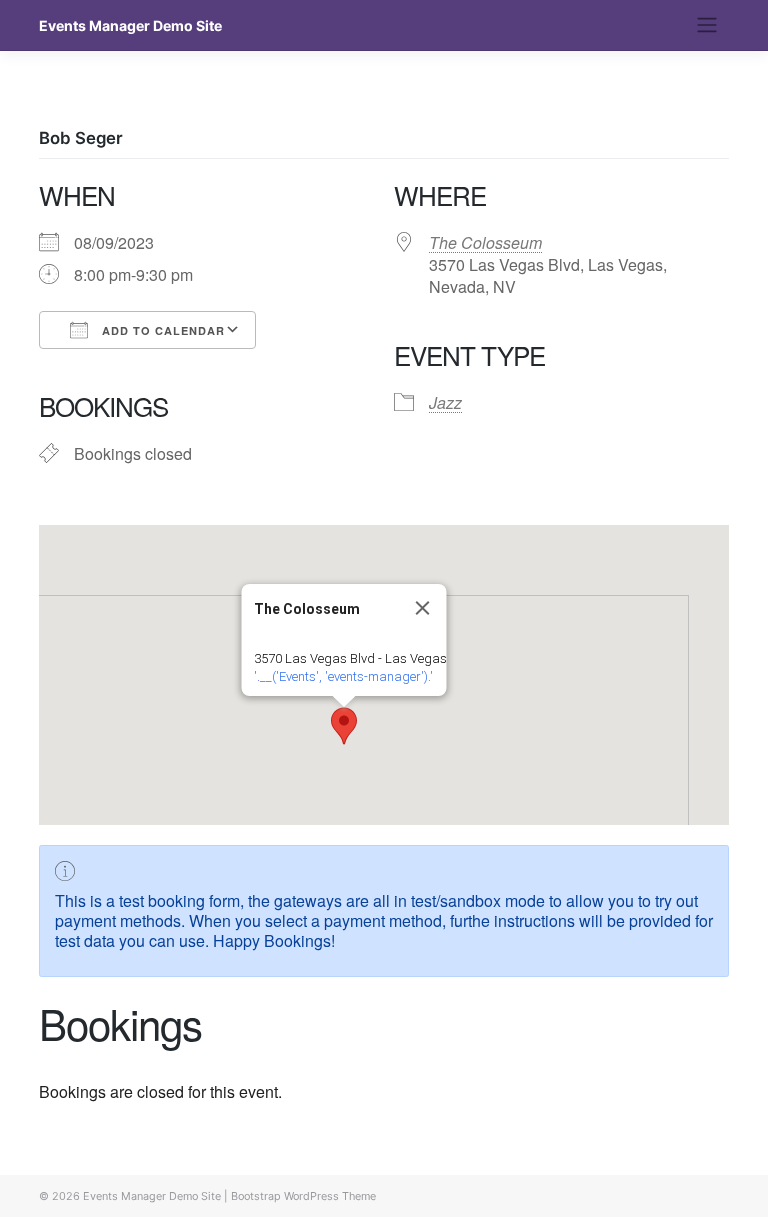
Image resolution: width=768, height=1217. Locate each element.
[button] (344, 726)
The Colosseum (485, 242)
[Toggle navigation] (707, 25)
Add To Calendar (161, 330)
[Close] (423, 608)
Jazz (445, 402)
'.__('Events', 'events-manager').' (343, 676)
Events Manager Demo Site (130, 25)
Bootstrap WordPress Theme (303, 1196)
